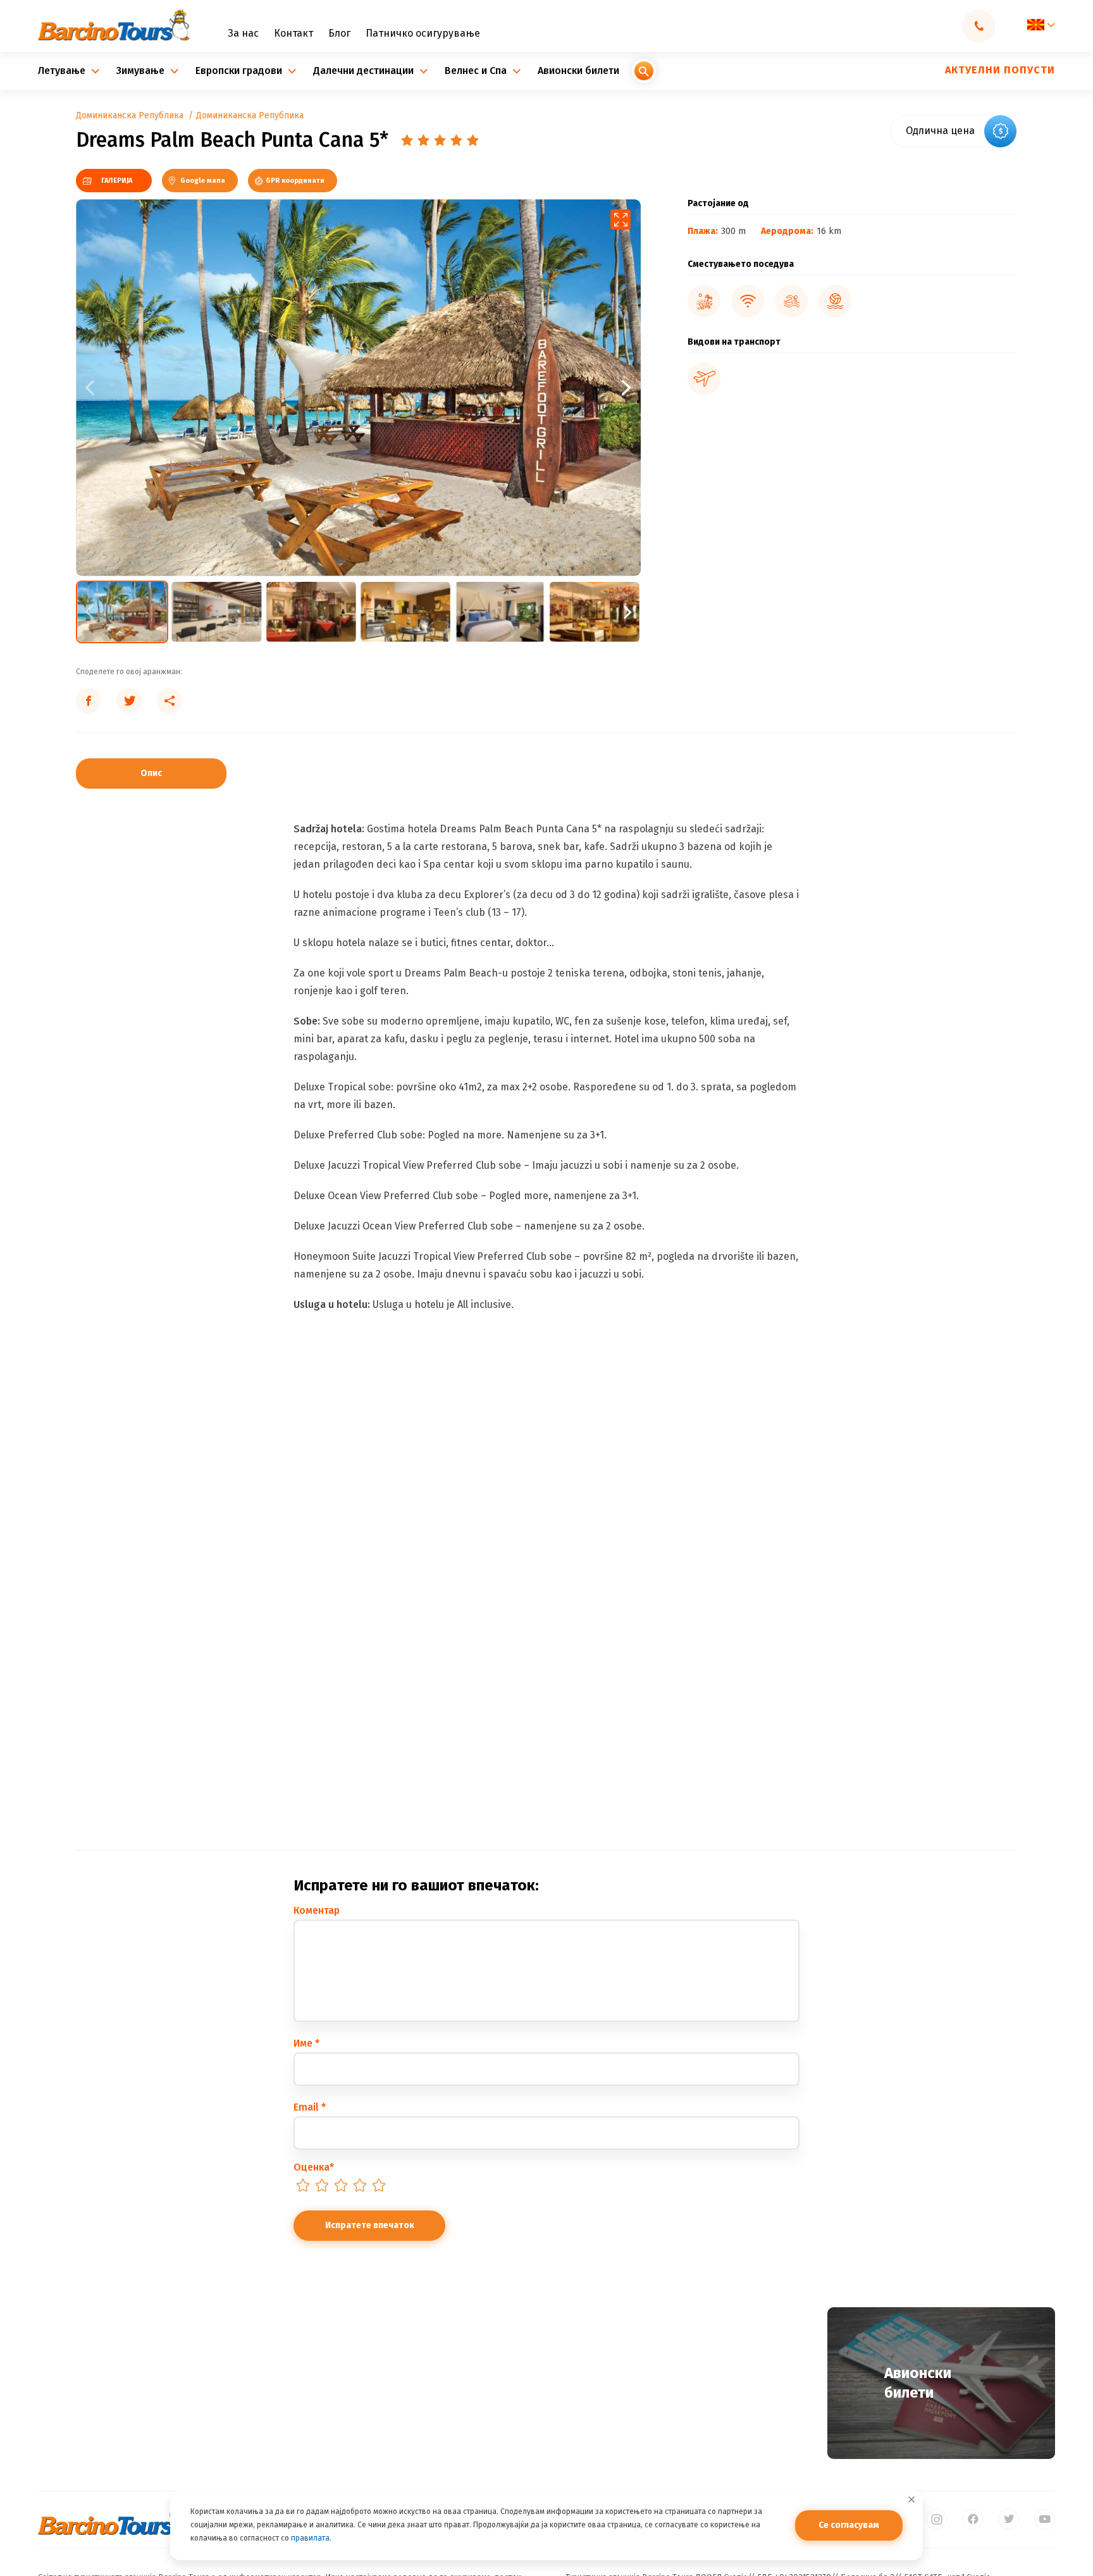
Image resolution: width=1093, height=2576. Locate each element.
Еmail (310, 2107)
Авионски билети (578, 71)
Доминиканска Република (130, 116)
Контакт (293, 34)
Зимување (142, 71)
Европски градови (240, 71)
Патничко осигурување (423, 34)
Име (306, 2043)
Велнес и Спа (477, 71)
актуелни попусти (1000, 70)
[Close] (911, 2499)
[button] (499, 387)
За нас (243, 34)
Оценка (314, 2167)
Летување (63, 71)
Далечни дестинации (365, 71)
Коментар (317, 1910)
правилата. (311, 2538)
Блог (339, 34)
